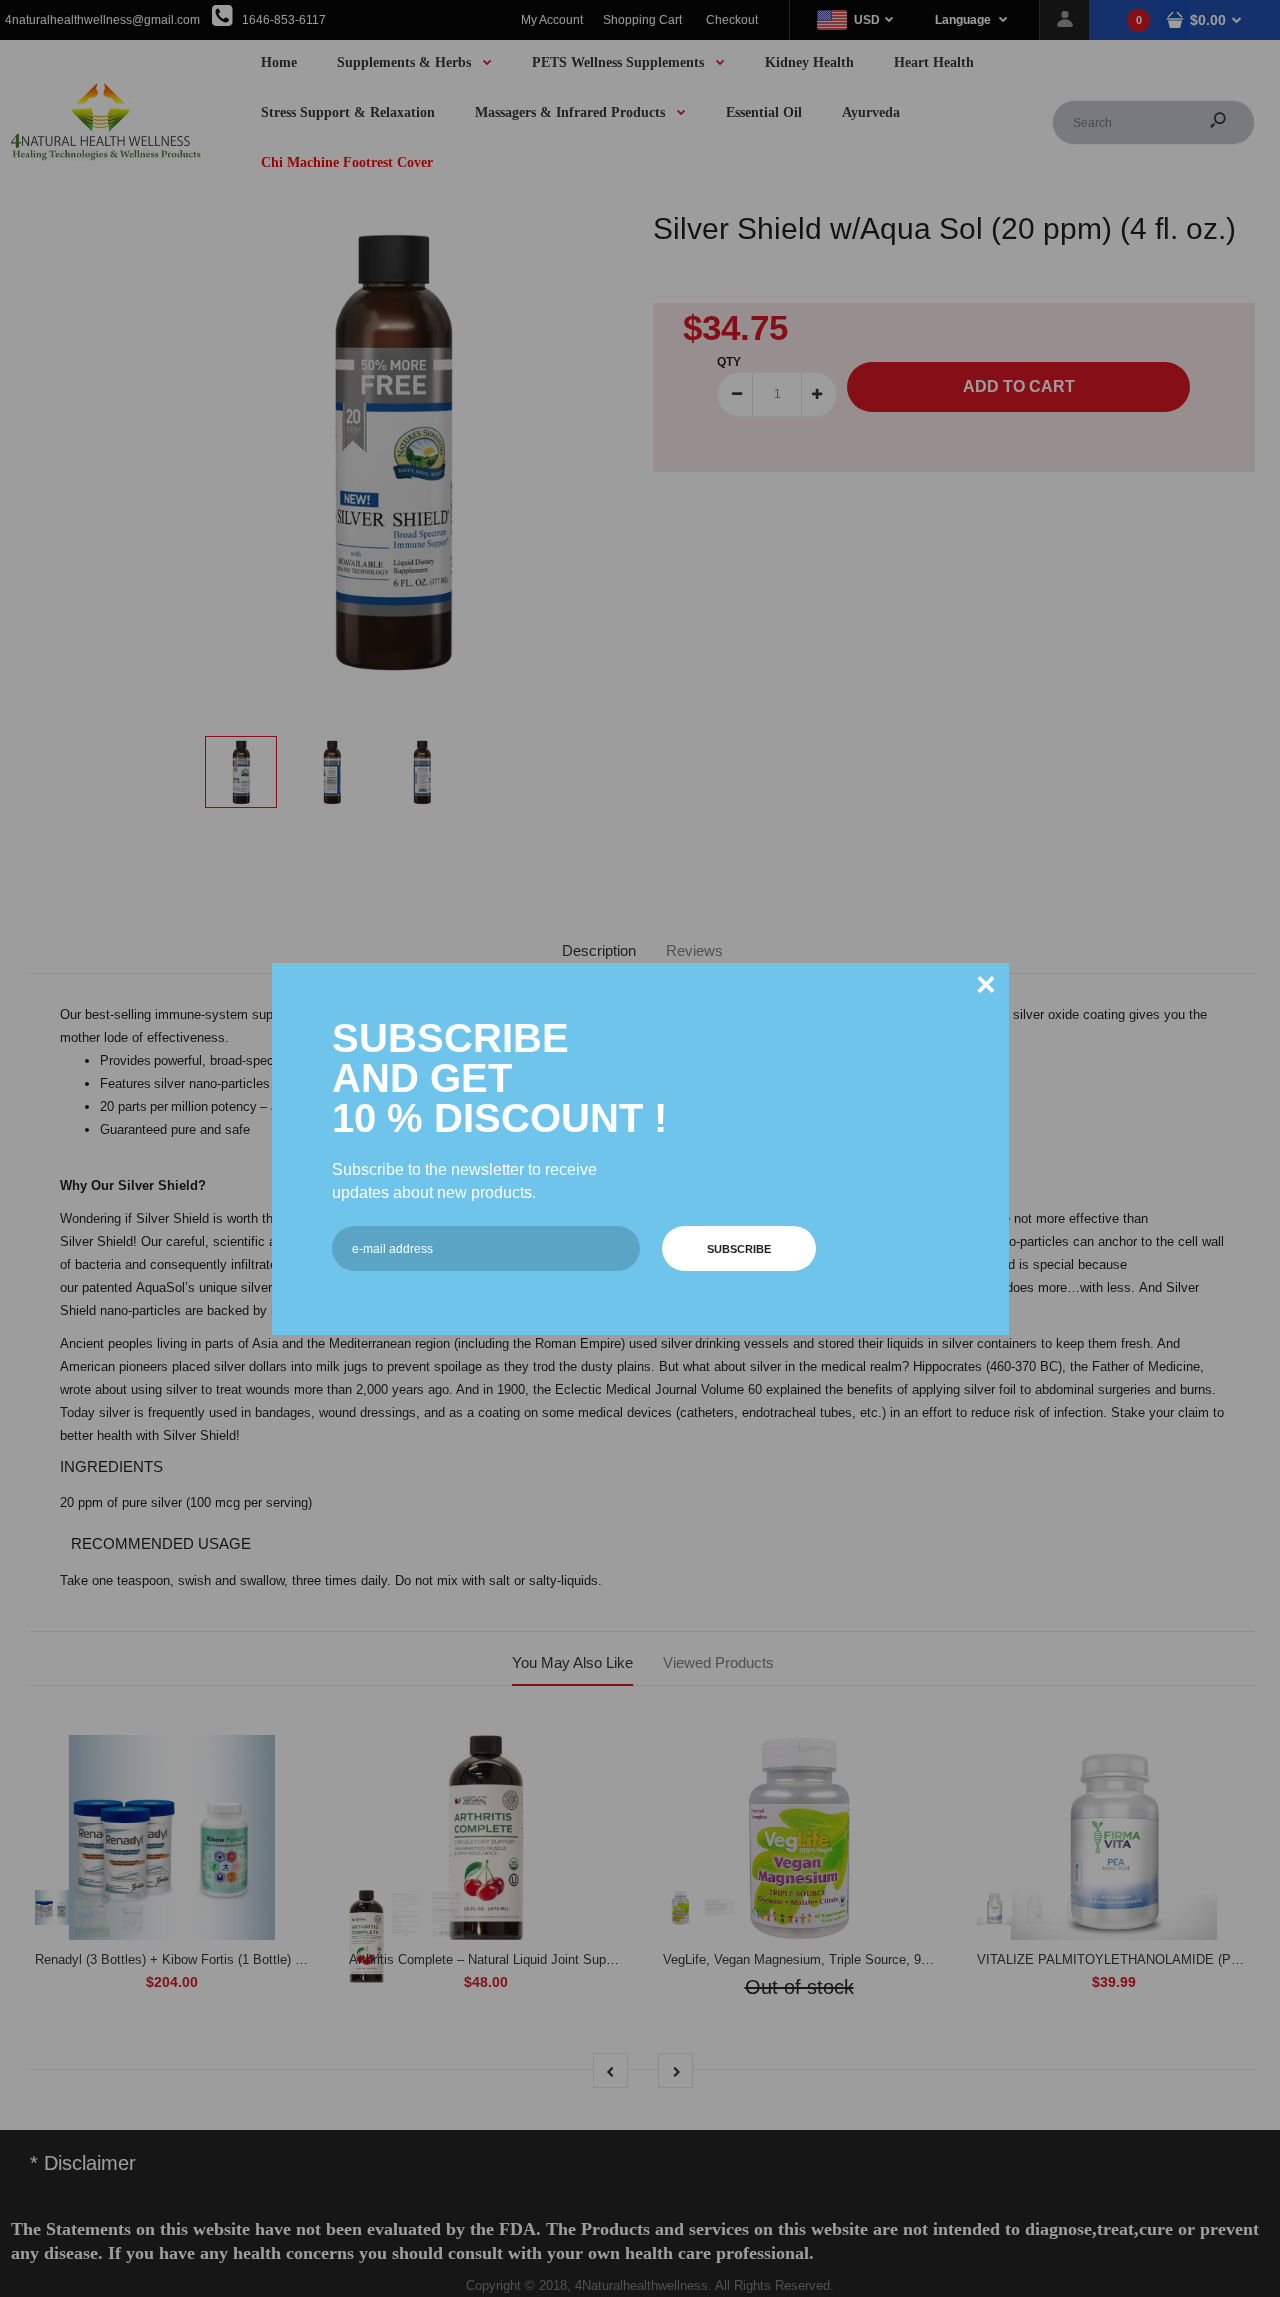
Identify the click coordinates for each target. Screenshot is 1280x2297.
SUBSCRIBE (739, 1249)
